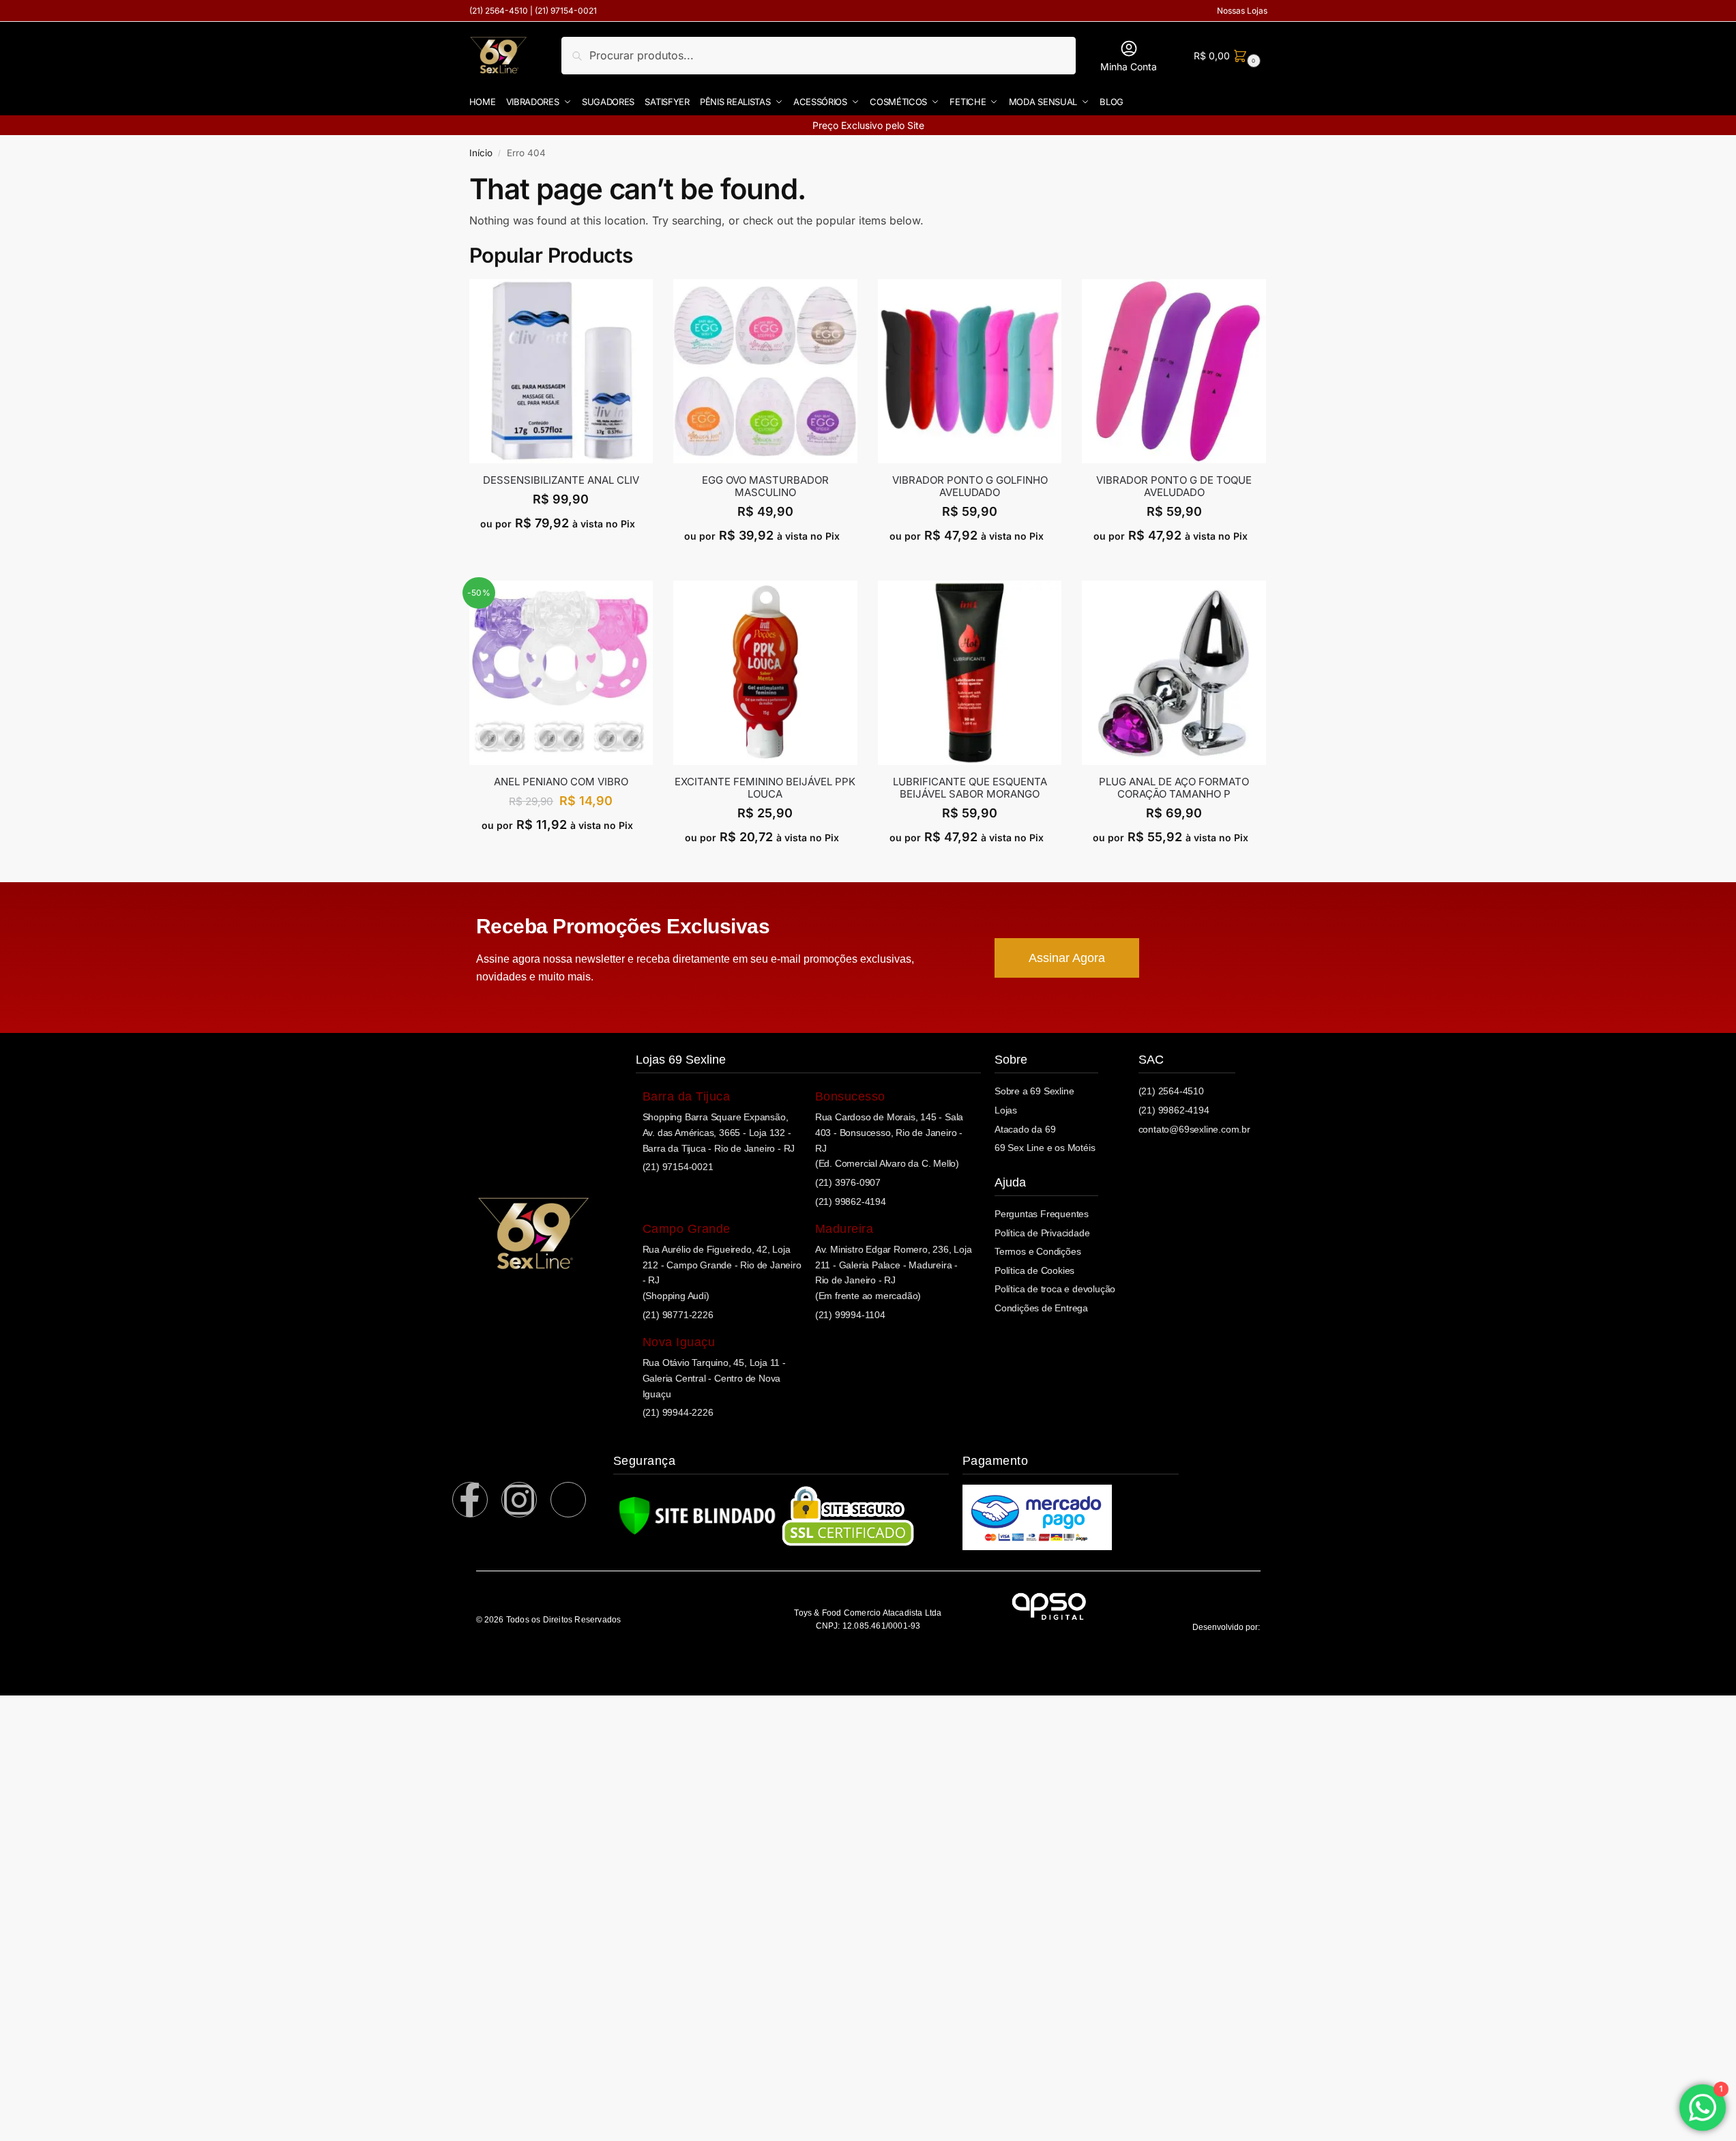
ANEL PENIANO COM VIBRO (561, 782)
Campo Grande (687, 1229)
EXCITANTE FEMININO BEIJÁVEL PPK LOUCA (765, 788)
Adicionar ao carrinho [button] (561, 552)
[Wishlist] (643, 300)
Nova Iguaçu (679, 1342)
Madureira (844, 1229)
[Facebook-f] (470, 1500)
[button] (1225, 56)
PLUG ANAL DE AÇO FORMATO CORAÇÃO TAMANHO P (1174, 788)
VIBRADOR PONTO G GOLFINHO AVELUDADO (970, 486)
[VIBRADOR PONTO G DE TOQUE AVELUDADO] (1174, 371)
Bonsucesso (850, 1096)
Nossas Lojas (1242, 11)
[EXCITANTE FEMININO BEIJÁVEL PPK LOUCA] (765, 673)
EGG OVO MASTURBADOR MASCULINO (765, 486)
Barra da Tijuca (687, 1096)
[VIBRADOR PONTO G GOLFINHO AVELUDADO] (970, 371)
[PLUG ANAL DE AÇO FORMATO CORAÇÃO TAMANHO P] (1174, 673)
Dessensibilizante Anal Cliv (561, 480)
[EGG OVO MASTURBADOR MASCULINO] (765, 371)
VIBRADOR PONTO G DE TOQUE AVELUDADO (1174, 486)
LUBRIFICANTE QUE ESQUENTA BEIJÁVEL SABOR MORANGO (970, 788)
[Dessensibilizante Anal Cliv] (561, 371)
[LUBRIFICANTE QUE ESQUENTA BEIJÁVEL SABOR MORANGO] (970, 673)
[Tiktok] (568, 1500)
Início (481, 153)
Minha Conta (1129, 67)
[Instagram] (519, 1500)
